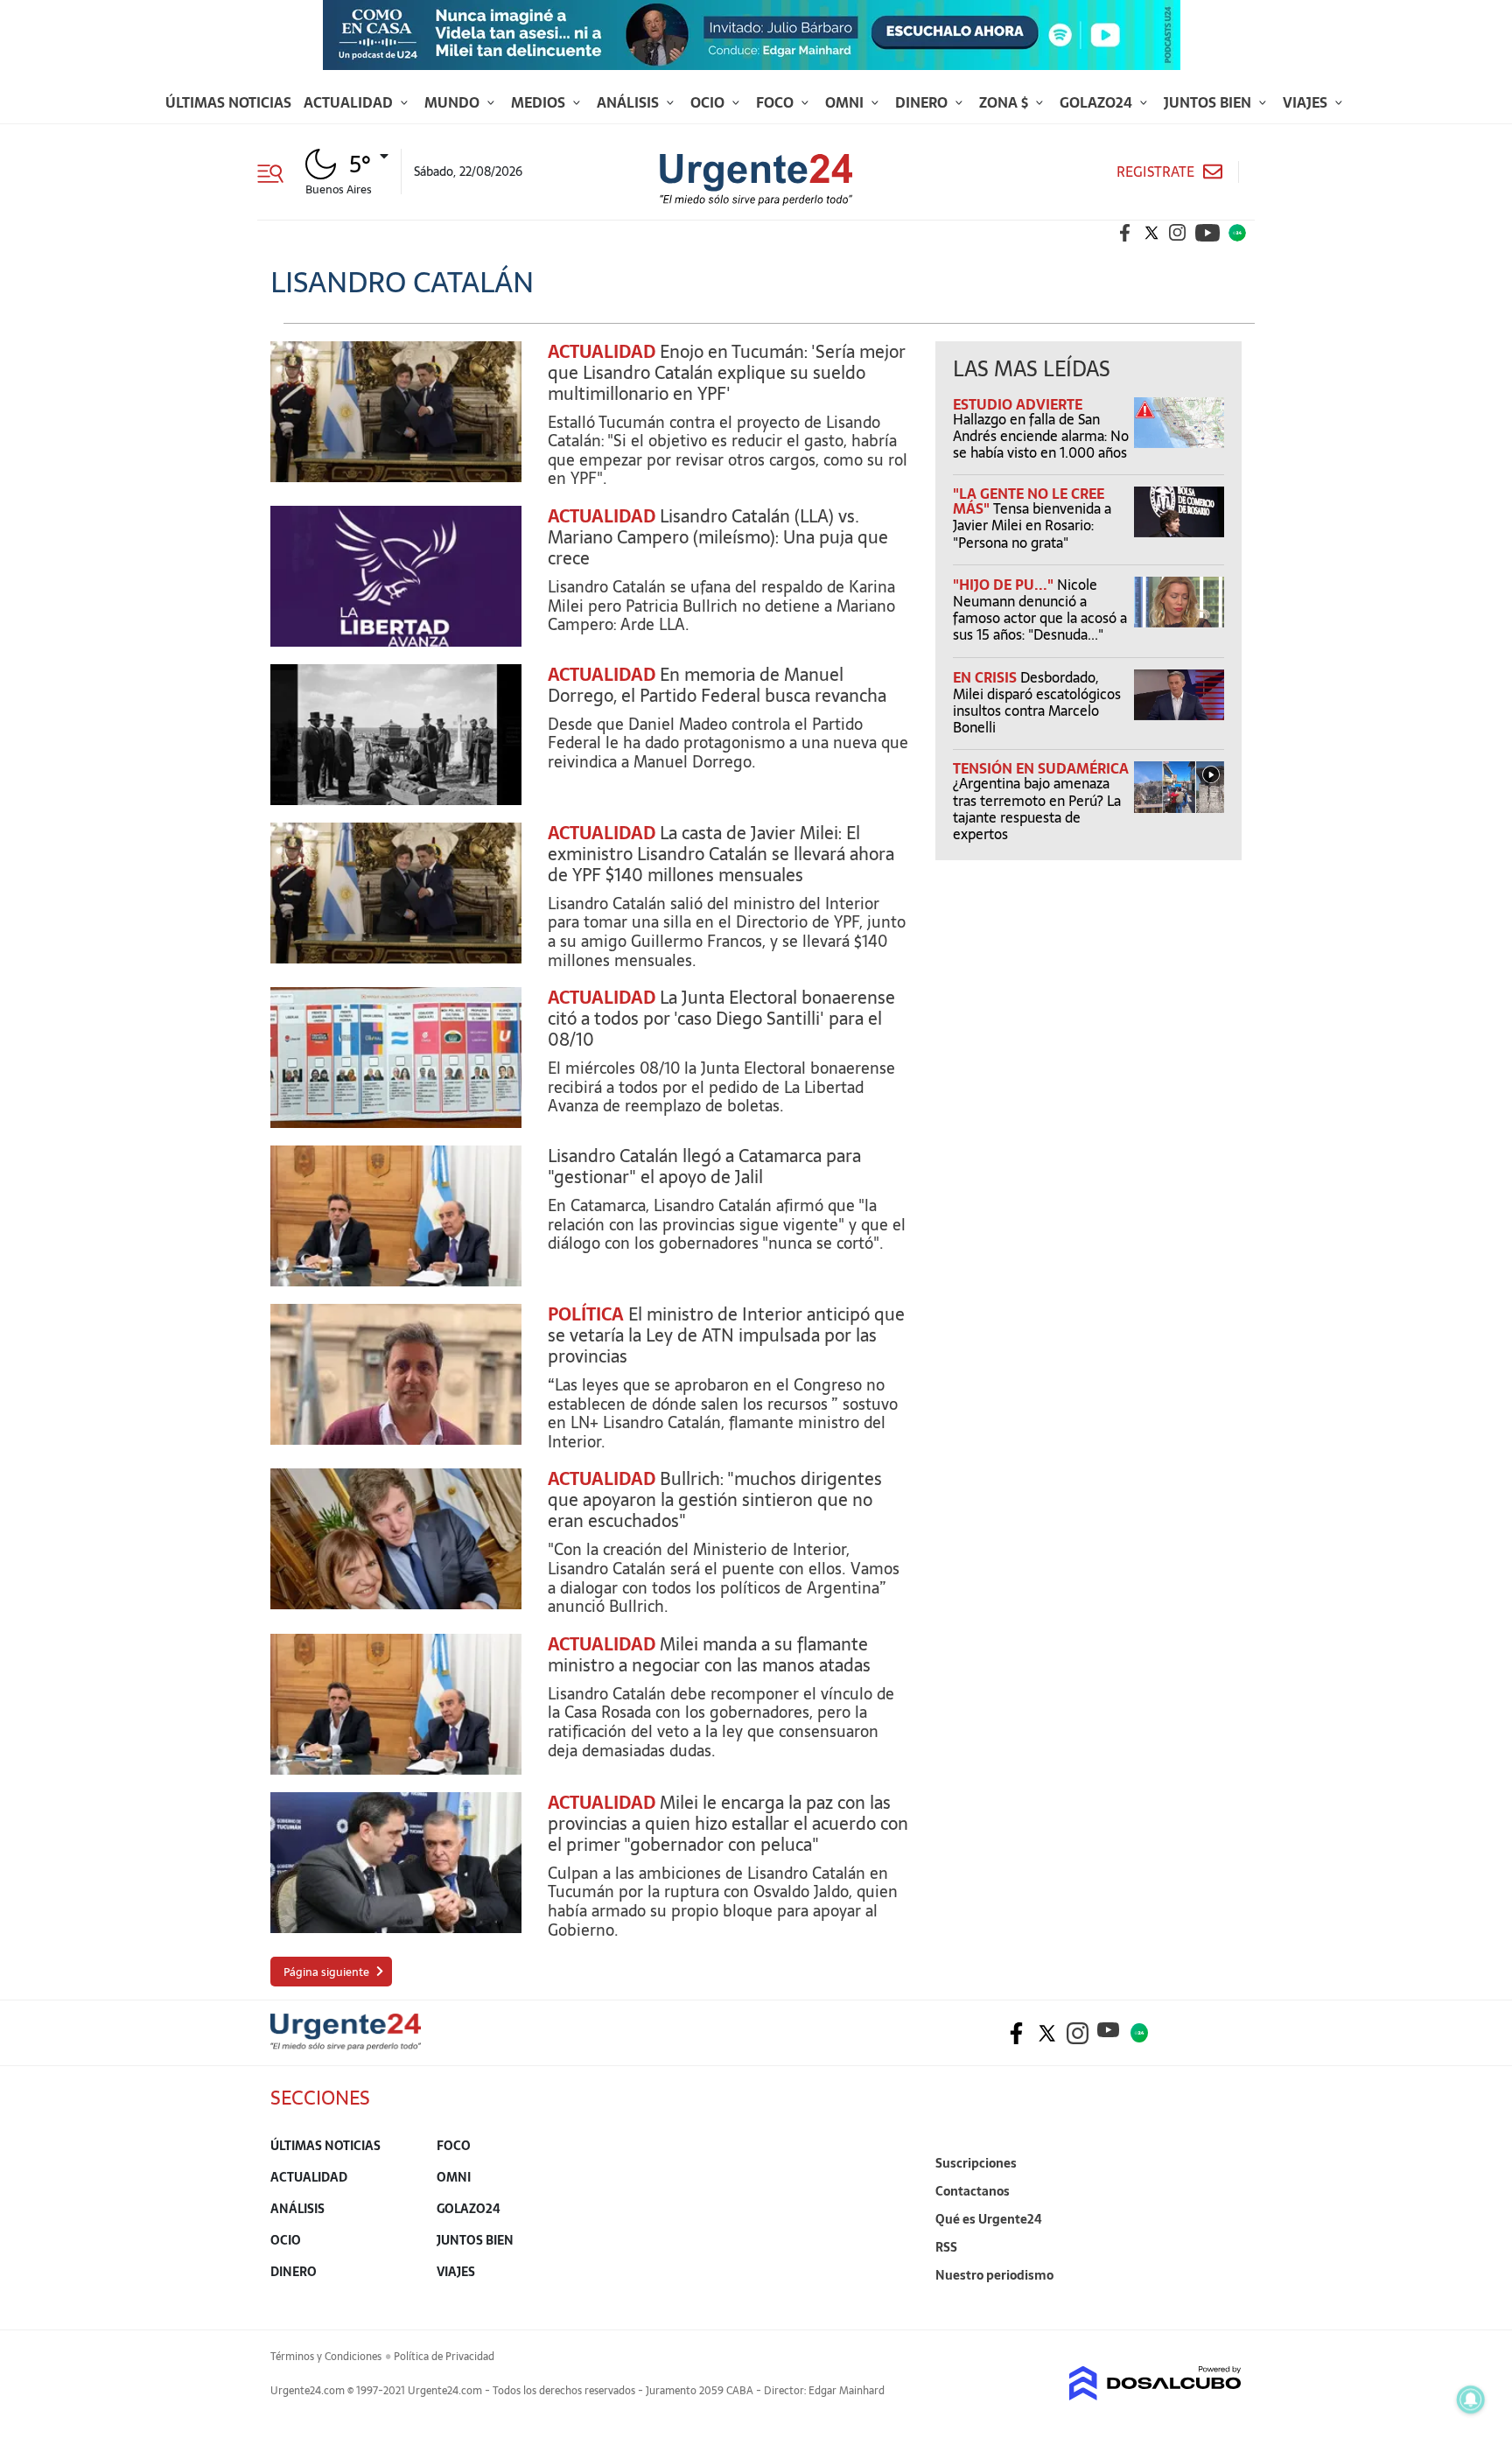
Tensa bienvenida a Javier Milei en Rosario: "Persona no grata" (1032, 525)
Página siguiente (326, 1972)
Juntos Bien (1209, 102)
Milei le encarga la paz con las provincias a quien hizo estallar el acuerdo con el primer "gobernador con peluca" (728, 1824)
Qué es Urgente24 (989, 2219)
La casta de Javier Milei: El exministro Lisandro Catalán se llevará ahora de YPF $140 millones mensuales (721, 854)
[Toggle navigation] (277, 172)
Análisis (630, 102)
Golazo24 (1098, 102)
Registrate (1155, 172)
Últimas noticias (228, 102)
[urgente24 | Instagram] (1178, 233)
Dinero (923, 102)
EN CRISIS (987, 677)
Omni (846, 102)
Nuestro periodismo (994, 2275)
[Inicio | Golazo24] (1237, 233)
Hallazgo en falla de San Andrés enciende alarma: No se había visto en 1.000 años (1041, 436)
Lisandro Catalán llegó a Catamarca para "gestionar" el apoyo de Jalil (704, 1166)
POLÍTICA (586, 1314)
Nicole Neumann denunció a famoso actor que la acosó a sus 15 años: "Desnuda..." (1040, 610)
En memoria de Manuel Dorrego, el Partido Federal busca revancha (717, 685)
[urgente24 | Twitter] (1151, 233)
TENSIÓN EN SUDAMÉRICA (1041, 768)
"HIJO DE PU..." (1005, 585)
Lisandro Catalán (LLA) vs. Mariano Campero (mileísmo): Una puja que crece (718, 537)
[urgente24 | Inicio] (1222, 2302)
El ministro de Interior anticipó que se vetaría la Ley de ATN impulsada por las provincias (726, 1335)
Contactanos (973, 2191)
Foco (777, 102)
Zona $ (1005, 102)
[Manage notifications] (1471, 2399)
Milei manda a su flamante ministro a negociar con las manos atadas (709, 1655)
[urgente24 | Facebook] (1125, 233)
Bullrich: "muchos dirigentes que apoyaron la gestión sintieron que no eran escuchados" (715, 1500)
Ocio (709, 102)
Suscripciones (976, 2163)
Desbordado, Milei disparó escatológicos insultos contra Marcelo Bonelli (1037, 703)
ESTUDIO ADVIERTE (1018, 404)
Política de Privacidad (444, 2357)
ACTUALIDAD (602, 352)
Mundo (454, 102)
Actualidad (350, 102)
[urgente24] (346, 2045)
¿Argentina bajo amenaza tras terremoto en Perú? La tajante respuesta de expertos (1037, 809)
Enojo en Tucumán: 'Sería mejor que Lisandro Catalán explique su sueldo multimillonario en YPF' (727, 373)
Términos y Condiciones (326, 2357)
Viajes (1307, 102)
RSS (946, 2247)
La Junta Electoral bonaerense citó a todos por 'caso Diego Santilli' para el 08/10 (721, 1019)
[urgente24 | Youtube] (1207, 233)
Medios (540, 102)
